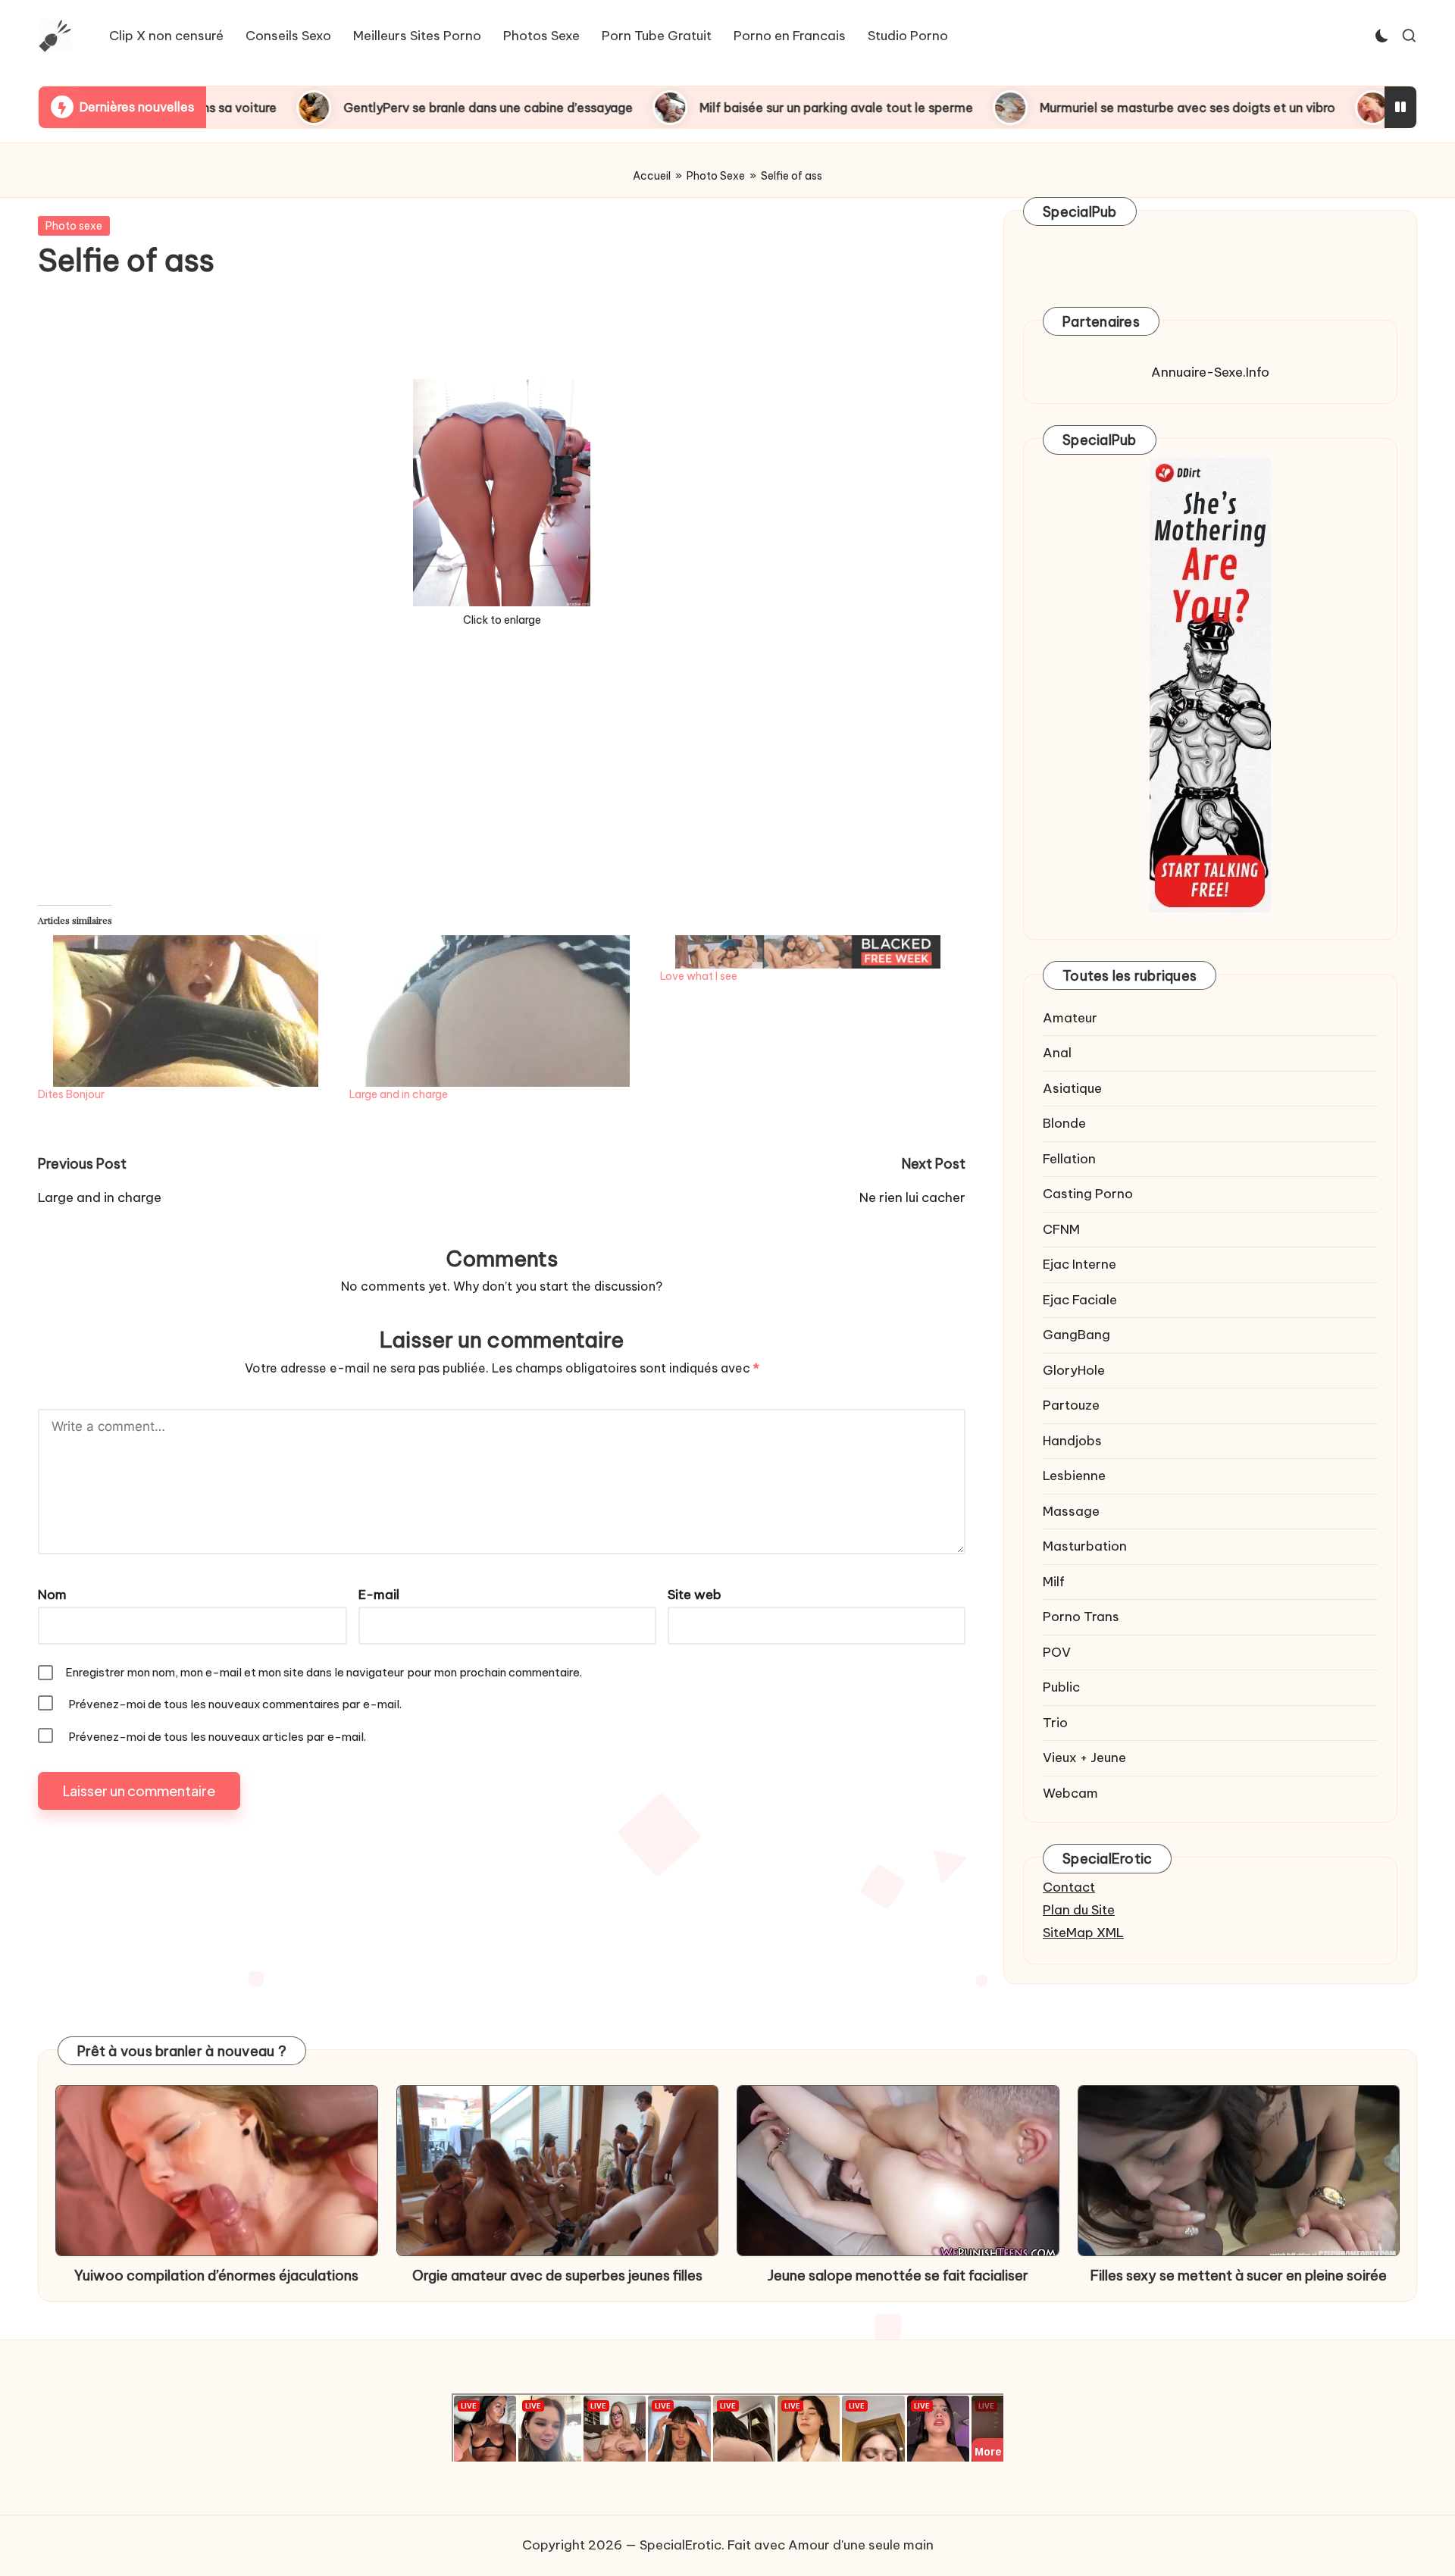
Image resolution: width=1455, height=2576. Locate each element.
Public (1061, 1687)
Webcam (1070, 1793)
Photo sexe (74, 226)
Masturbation (1085, 1546)
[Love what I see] (808, 952)
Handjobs (1072, 1441)
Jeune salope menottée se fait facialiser (898, 2276)
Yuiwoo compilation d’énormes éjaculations (216, 2276)
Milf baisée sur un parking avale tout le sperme (710, 108)
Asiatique (1072, 1088)
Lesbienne (1074, 1476)
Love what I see (699, 976)
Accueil (652, 176)
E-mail (379, 1595)
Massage (1071, 1511)
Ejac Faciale (1080, 1300)
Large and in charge (399, 1094)
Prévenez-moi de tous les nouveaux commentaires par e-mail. (235, 1704)
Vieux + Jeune (1084, 1758)
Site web (695, 1595)
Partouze (1071, 1405)
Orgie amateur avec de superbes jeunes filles (557, 2276)
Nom (52, 1595)
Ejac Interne (1080, 1264)
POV (1057, 1652)
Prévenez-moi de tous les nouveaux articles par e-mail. (217, 1737)
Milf (1054, 1582)
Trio (1055, 1723)
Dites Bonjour (71, 1094)
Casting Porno (1088, 1194)
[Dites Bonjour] (186, 1011)
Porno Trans (1081, 1617)
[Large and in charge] (498, 1011)
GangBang (1076, 1335)
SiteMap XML (1083, 1933)
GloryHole (1074, 1370)
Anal (1057, 1053)
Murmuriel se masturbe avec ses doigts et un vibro (1062, 108)
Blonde (1064, 1123)
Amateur (1070, 1018)
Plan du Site (1079, 1910)
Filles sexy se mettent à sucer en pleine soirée (1239, 2276)
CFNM (1061, 1229)
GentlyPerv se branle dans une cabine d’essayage (362, 108)
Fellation (1069, 1159)
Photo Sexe (716, 176)
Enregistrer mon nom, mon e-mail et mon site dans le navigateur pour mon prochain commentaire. (324, 1672)
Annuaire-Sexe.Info (1210, 372)
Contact (1069, 1887)
